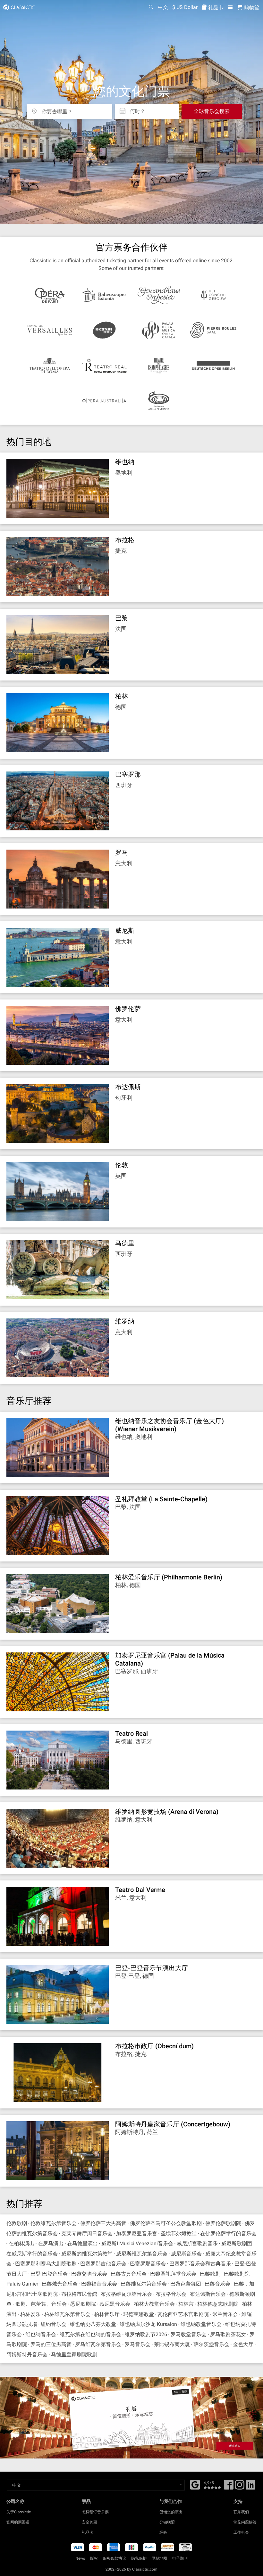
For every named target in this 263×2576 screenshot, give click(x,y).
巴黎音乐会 (217, 2284)
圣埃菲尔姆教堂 (179, 2234)
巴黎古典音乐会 (129, 2274)
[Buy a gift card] (131, 2418)
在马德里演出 (82, 2243)
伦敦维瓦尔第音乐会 (54, 2223)
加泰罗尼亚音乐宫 (137, 2234)
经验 (163, 2532)
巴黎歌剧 (210, 2274)
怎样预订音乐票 (95, 2512)
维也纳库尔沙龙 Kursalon (148, 2324)
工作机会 (241, 2532)
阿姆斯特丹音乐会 (27, 2355)
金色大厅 (243, 2344)
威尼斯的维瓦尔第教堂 (87, 2254)
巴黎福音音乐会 (99, 2284)
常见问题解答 (245, 2522)
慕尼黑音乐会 (115, 2304)
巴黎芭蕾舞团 (186, 2284)
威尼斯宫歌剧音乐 (197, 2243)
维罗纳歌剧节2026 (146, 2334)
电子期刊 (180, 2558)
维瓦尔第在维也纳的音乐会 (90, 2334)
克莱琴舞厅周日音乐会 (87, 2234)
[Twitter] (240, 2487)
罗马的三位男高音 (51, 2344)
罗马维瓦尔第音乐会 (98, 2344)
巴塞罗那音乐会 (148, 2264)
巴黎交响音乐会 (89, 2274)
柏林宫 (186, 2304)
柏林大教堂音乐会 (154, 2304)
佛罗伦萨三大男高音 (103, 2223)
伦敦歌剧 (17, 2223)
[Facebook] (195, 2484)
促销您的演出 (171, 2512)
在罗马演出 (51, 2243)
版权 (94, 2558)
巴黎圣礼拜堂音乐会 (173, 2274)
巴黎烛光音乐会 (60, 2284)
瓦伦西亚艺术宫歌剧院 (183, 2314)
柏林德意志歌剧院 (218, 2304)
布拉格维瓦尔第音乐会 (126, 2294)
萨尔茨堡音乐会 (211, 2344)
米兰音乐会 (225, 2314)
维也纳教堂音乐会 (201, 2324)
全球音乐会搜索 (212, 111)
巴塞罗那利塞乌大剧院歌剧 (46, 2264)
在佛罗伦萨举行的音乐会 (228, 2234)
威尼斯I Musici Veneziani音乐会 (137, 2243)
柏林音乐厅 (107, 2314)
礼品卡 (215, 8)
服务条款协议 (115, 2558)
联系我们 (241, 2512)
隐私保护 (139, 2558)
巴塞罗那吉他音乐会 (103, 2264)
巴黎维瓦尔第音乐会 (144, 2284)
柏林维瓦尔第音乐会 (67, 2314)
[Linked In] (250, 2487)
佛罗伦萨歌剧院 (223, 2223)
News (80, 2558)
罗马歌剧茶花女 (228, 2334)
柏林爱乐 (30, 2314)
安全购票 (89, 2522)
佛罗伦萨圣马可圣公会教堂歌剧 (166, 2223)
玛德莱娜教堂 (139, 2314)
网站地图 (159, 2558)
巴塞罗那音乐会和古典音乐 (200, 2264)
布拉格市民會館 (79, 2294)
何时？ (138, 109)
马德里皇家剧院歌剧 (74, 2355)
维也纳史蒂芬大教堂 (93, 2324)
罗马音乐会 (138, 2344)
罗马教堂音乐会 (189, 2334)
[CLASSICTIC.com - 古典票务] (18, 7)
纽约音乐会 (54, 2324)
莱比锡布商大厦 (172, 2344)
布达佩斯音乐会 (208, 2294)
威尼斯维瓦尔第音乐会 (142, 2254)
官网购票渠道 (18, 2522)
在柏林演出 (21, 2243)
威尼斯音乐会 (186, 2254)
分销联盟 (167, 2522)
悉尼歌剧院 (83, 2304)
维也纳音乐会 (41, 2334)
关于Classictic (19, 2512)
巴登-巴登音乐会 (49, 2274)
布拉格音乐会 (171, 2294)
